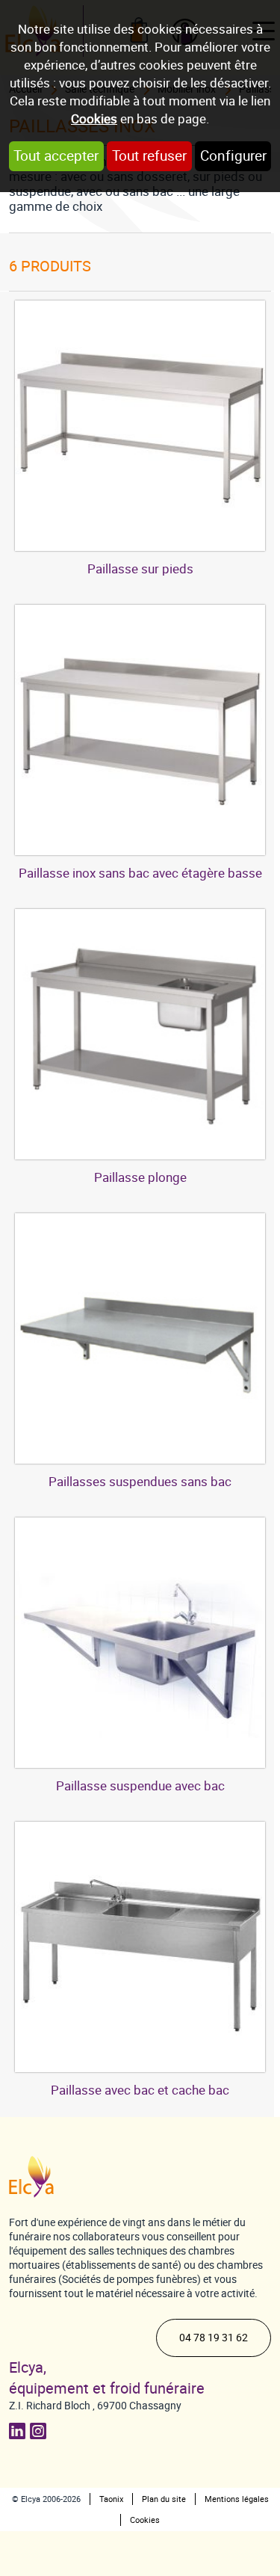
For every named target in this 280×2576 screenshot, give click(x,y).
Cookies (94, 119)
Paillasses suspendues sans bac (140, 1482)
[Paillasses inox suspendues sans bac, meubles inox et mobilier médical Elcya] (140, 1338)
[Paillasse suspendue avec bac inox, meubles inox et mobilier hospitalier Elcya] (140, 1643)
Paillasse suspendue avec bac (140, 1786)
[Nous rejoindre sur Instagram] (40, 2431)
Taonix (111, 2499)
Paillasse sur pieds (140, 569)
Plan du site (164, 2499)
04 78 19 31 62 (214, 2338)
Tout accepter (56, 156)
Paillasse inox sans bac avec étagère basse (140, 873)
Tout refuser (149, 156)
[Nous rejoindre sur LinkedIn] (19, 2431)
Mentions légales (237, 2499)
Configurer (233, 156)
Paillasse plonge (140, 1177)
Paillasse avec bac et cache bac (140, 2090)
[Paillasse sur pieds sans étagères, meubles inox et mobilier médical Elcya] (140, 426)
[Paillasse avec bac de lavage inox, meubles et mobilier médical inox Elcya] (140, 1034)
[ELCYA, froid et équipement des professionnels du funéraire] (31, 2177)
